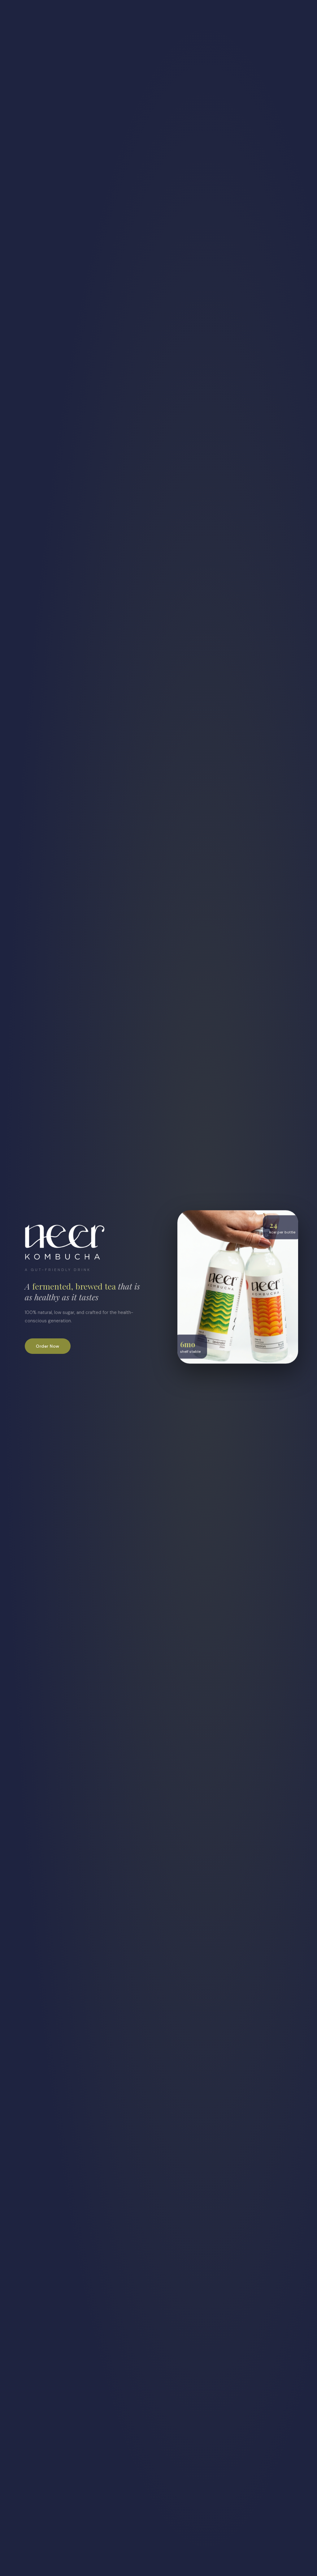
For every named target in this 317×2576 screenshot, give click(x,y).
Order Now (48, 1346)
